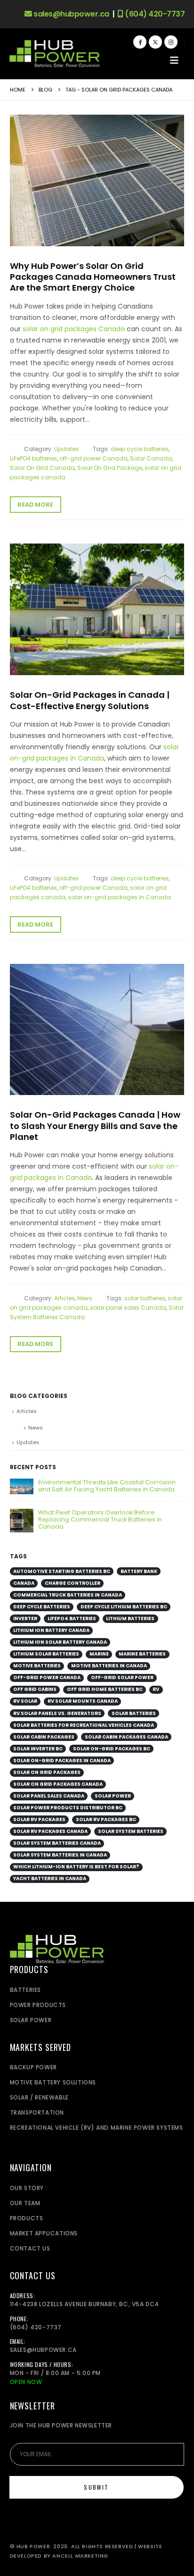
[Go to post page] (22, 1486)
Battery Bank (139, 1571)
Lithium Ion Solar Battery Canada (60, 1642)
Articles (65, 1298)
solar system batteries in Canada (60, 1855)
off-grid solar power (122, 1677)
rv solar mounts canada (83, 1701)
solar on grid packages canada (58, 1784)
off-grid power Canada (93, 458)
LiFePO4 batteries (33, 458)
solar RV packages (39, 1819)
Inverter (25, 1618)
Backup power (33, 2067)
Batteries (25, 1990)
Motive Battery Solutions (53, 2082)
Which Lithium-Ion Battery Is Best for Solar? (76, 1867)
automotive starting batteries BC (62, 1571)
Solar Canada (151, 458)
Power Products (38, 2005)
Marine (99, 1654)
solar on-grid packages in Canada (119, 897)
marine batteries (142, 1654)
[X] (155, 42)
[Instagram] (171, 42)
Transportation (37, 2112)
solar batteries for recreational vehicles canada (84, 1725)
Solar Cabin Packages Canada (126, 1737)
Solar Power (113, 1796)
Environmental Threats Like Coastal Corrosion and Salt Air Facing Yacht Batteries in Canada (107, 1486)
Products (27, 2218)
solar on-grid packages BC (112, 1749)
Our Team (25, 2203)
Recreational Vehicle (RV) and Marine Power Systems (97, 2128)
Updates (66, 449)
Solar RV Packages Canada (50, 1831)
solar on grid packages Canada (74, 329)
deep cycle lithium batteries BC (124, 1607)
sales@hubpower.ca (71, 14)
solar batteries (145, 1298)
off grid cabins (35, 1689)
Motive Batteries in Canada (109, 1666)
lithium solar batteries (46, 1654)
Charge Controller (73, 1583)
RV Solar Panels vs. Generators (57, 1713)
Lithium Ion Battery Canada (51, 1630)
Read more (35, 505)
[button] (174, 60)
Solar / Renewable (39, 2097)
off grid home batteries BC (105, 1689)
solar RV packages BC (106, 1819)
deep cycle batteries (140, 449)
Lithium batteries (130, 1618)
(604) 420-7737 (154, 14)
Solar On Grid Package (110, 468)
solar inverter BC (38, 1749)
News (85, 1298)
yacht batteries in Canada (50, 1878)
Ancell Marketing (80, 2556)
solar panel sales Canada (128, 1308)
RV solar (25, 1701)
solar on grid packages (47, 1772)
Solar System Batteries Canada (57, 1843)
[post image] (97, 180)
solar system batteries (131, 1831)
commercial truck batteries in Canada (68, 1595)
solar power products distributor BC (68, 1808)
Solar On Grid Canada (42, 468)
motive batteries (37, 1666)
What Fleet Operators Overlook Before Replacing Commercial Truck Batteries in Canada (100, 1519)
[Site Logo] (55, 54)
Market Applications (44, 2233)
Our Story (27, 2188)
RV (156, 1689)
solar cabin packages (44, 1737)
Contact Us (30, 2248)
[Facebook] (140, 42)
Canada (24, 1583)
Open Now (26, 2382)
